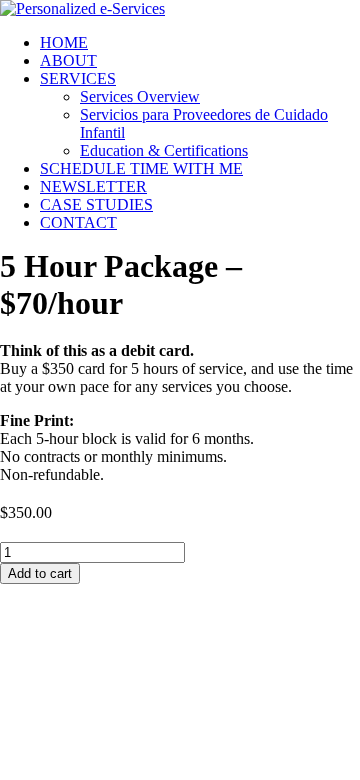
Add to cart (40, 573)
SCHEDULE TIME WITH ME (141, 168)
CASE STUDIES (96, 204)
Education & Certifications (164, 150)
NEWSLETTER (93, 186)
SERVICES (78, 78)
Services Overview (140, 96)
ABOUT (68, 60)
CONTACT (78, 222)
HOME (64, 42)
